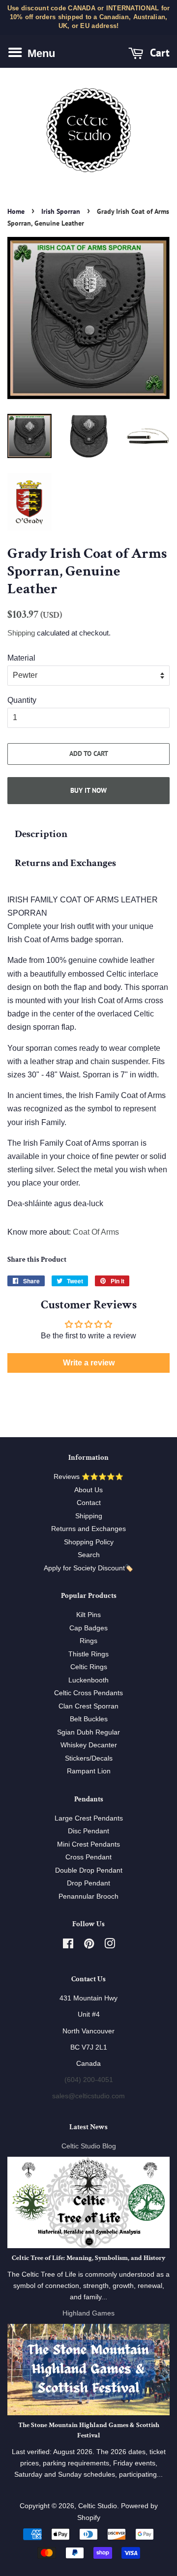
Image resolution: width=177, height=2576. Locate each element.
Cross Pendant (88, 1857)
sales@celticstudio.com (88, 2096)
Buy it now (88, 790)
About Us (88, 1490)
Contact (89, 1503)
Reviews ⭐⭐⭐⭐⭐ (88, 1477)
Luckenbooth (88, 1680)
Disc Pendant (88, 1831)
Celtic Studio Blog (89, 2146)
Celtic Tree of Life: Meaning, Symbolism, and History (88, 2258)
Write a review (89, 1363)
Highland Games (88, 2313)
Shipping (21, 633)
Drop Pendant (88, 1883)
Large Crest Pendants (89, 1818)
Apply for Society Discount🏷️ (88, 1568)
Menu (40, 53)
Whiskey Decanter (89, 1745)
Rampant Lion (89, 1771)
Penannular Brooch (88, 1896)
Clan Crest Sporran (88, 1706)
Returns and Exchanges (65, 863)
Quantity (22, 700)
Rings (88, 1641)
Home (16, 211)
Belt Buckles (89, 1719)
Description (41, 834)
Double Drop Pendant (89, 1870)
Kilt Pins (88, 1615)
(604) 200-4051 (89, 2080)
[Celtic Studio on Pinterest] (89, 1946)
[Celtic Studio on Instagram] (110, 1946)
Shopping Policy (89, 1542)
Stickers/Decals (89, 1758)
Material (21, 658)
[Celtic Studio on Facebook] (68, 1946)
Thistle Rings (88, 1654)
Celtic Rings (89, 1667)
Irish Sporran (61, 211)
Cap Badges (88, 1628)
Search (89, 1555)
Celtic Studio (98, 2506)
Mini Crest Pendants (88, 1844)
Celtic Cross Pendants (88, 1693)
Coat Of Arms (96, 1232)
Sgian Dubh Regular (88, 1732)
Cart (158, 52)
